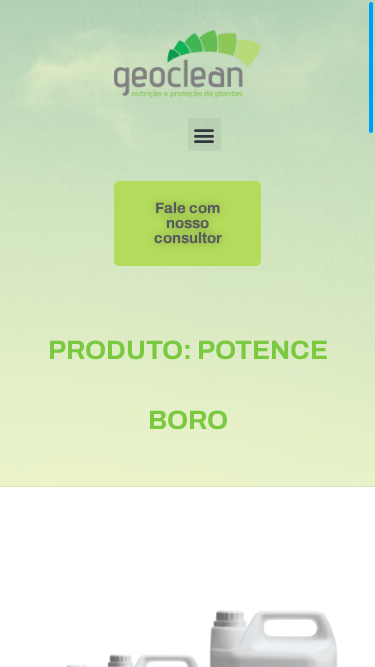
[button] (204, 134)
